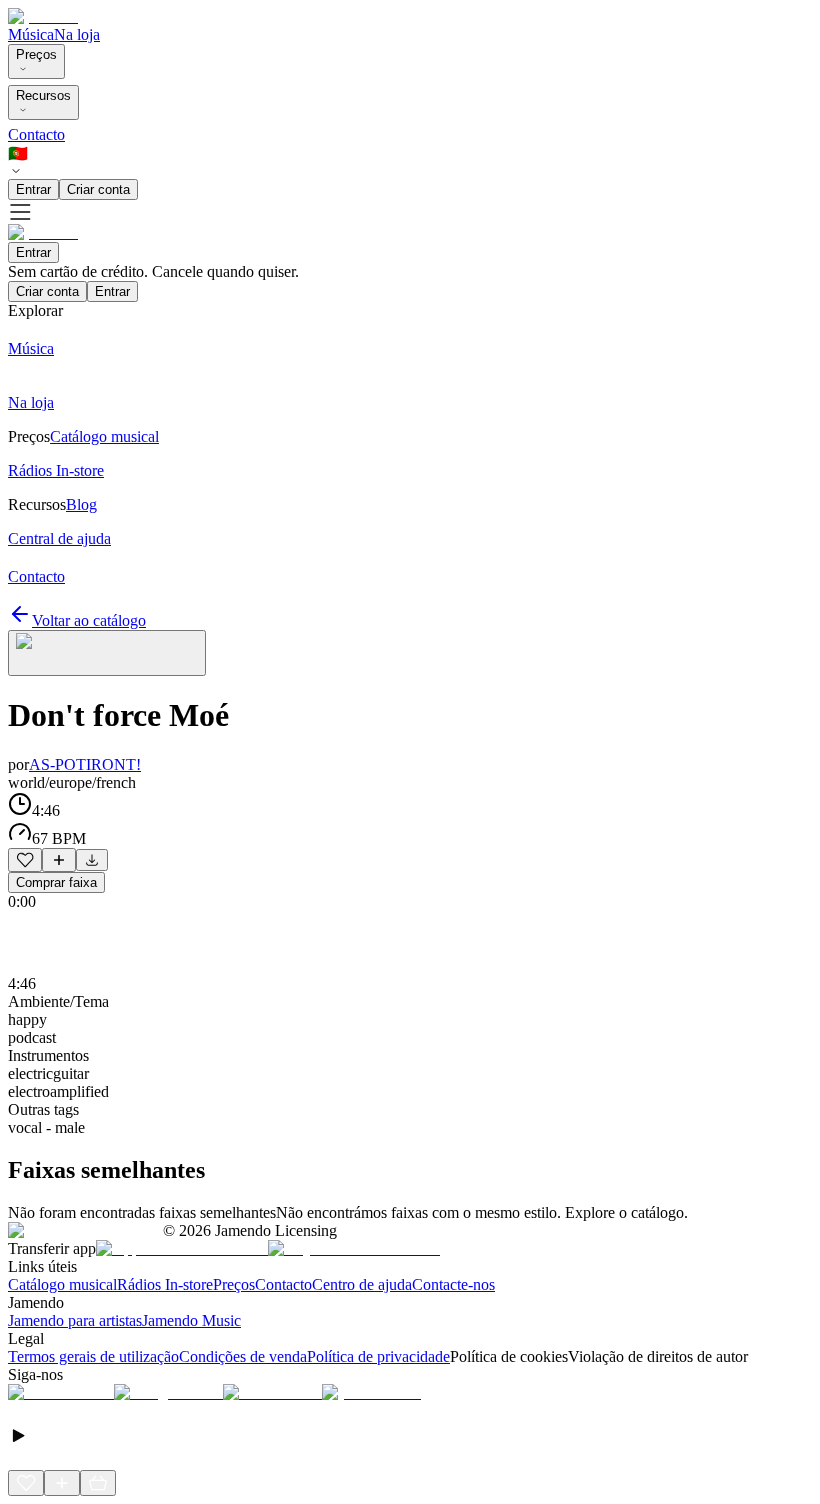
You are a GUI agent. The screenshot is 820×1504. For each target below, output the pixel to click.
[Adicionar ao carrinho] (98, 1483)
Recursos (43, 95)
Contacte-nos (453, 1284)
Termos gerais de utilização (93, 1356)
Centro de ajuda (362, 1284)
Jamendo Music (191, 1320)
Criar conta (98, 189)
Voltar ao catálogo (89, 620)
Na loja (77, 34)
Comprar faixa (56, 882)
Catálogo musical (62, 1284)
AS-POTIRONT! (85, 764)
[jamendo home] (43, 16)
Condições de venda (243, 1356)
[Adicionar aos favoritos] (25, 860)
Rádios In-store (165, 1284)
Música (31, 34)
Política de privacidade (378, 1356)
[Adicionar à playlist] (59, 860)
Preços (36, 54)
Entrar (33, 189)
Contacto (36, 134)
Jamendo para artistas (75, 1320)
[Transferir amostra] (92, 860)
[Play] (107, 653)
